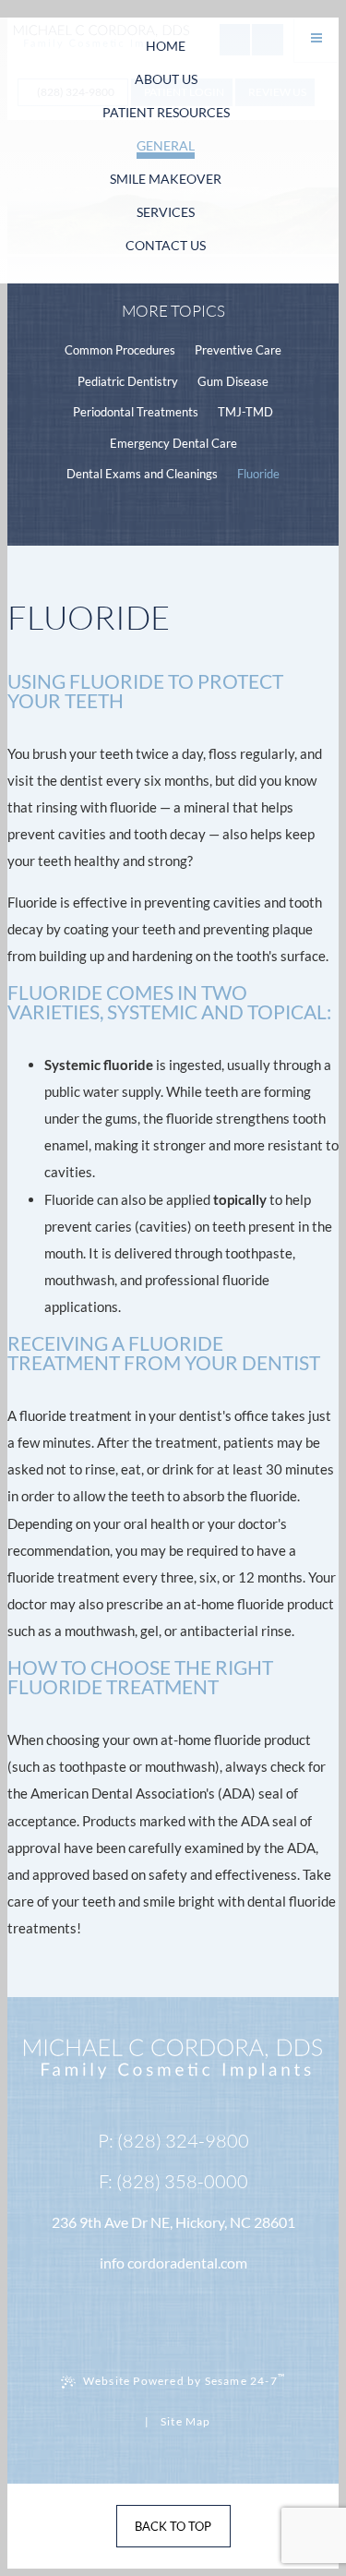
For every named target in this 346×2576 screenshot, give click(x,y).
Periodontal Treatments (136, 412)
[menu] (316, 40)
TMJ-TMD (245, 412)
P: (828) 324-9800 (173, 2141)
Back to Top (173, 2526)
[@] (173, 2263)
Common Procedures (120, 350)
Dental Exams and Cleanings (142, 474)
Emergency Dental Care (173, 443)
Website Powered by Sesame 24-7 (184, 2379)
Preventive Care (238, 350)
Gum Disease (233, 381)
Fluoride (258, 474)
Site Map (186, 2421)
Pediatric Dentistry (128, 381)
